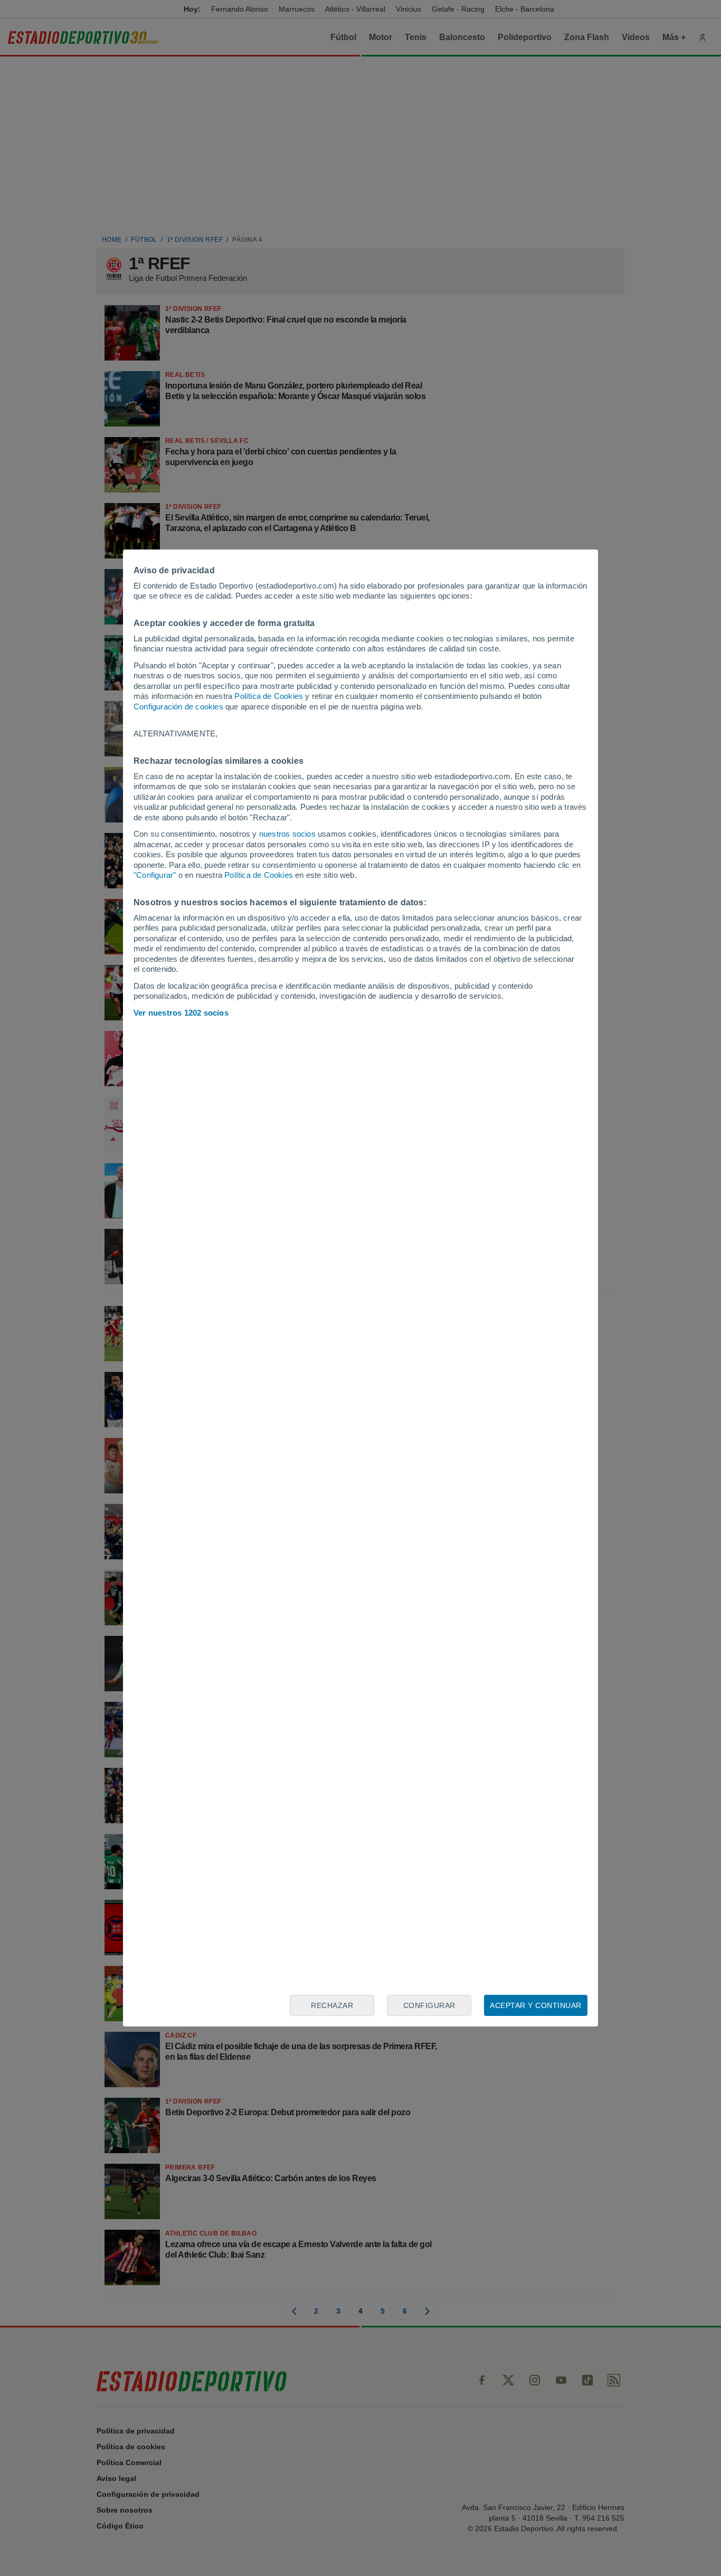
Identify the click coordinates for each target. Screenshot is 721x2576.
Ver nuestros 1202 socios (181, 1013)
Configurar (429, 2005)
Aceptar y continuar (536, 2005)
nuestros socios (287, 834)
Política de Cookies (269, 696)
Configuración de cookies (178, 707)
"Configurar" (155, 875)
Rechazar (332, 2005)
